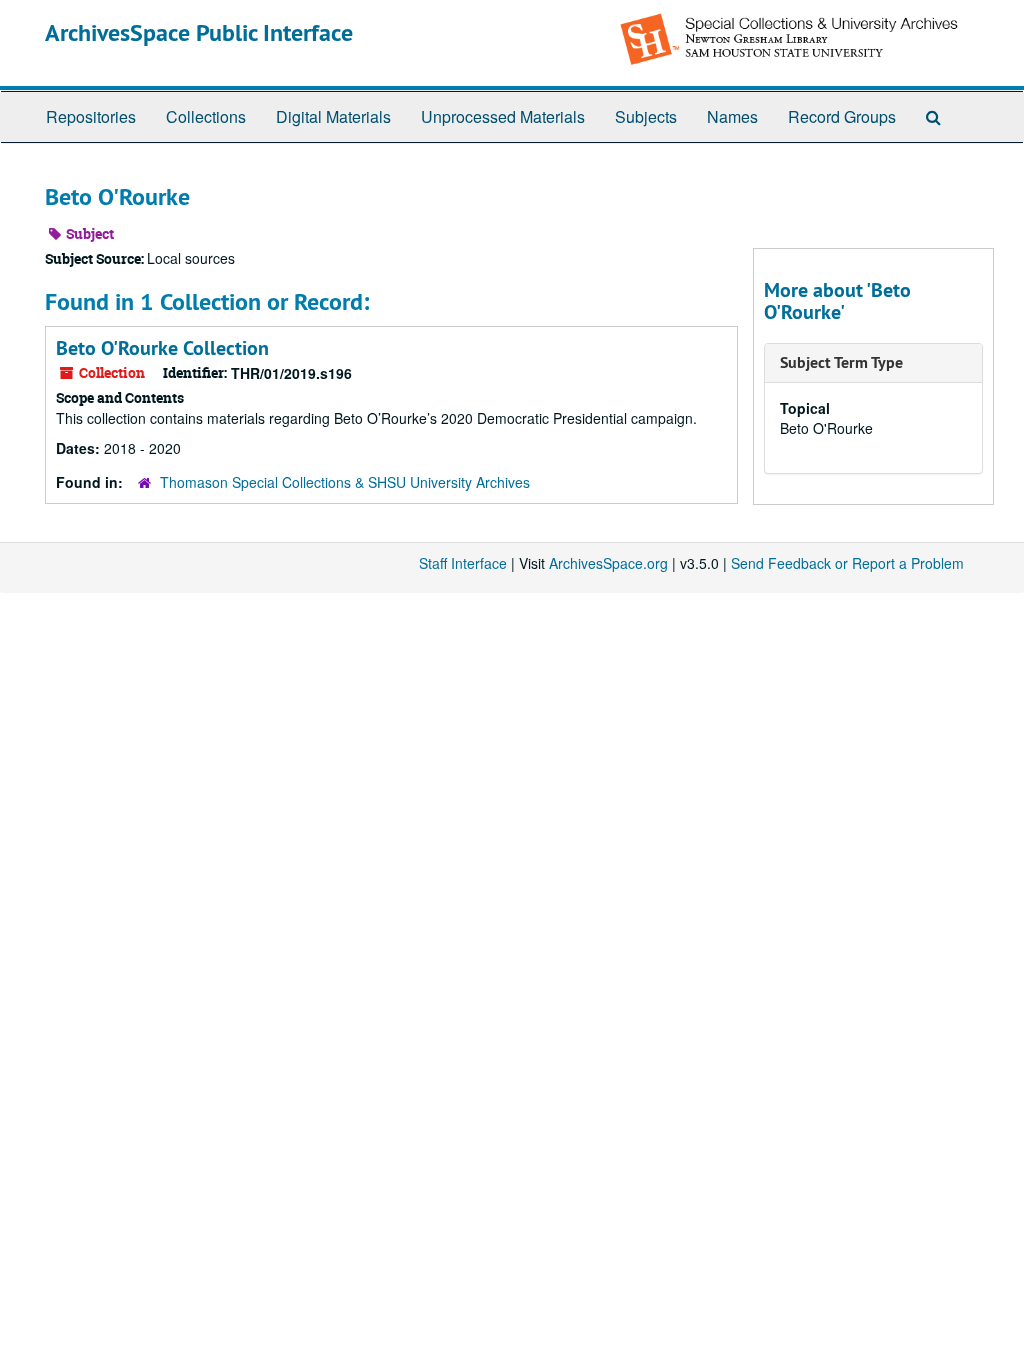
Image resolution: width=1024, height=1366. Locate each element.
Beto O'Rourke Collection (162, 348)
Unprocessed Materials (503, 116)
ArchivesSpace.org (608, 563)
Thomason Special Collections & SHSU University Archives (345, 482)
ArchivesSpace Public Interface (199, 32)
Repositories (91, 116)
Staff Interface (463, 563)
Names (732, 116)
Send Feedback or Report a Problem (847, 563)
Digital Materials (333, 116)
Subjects (646, 116)
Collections (206, 116)
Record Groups (842, 116)
